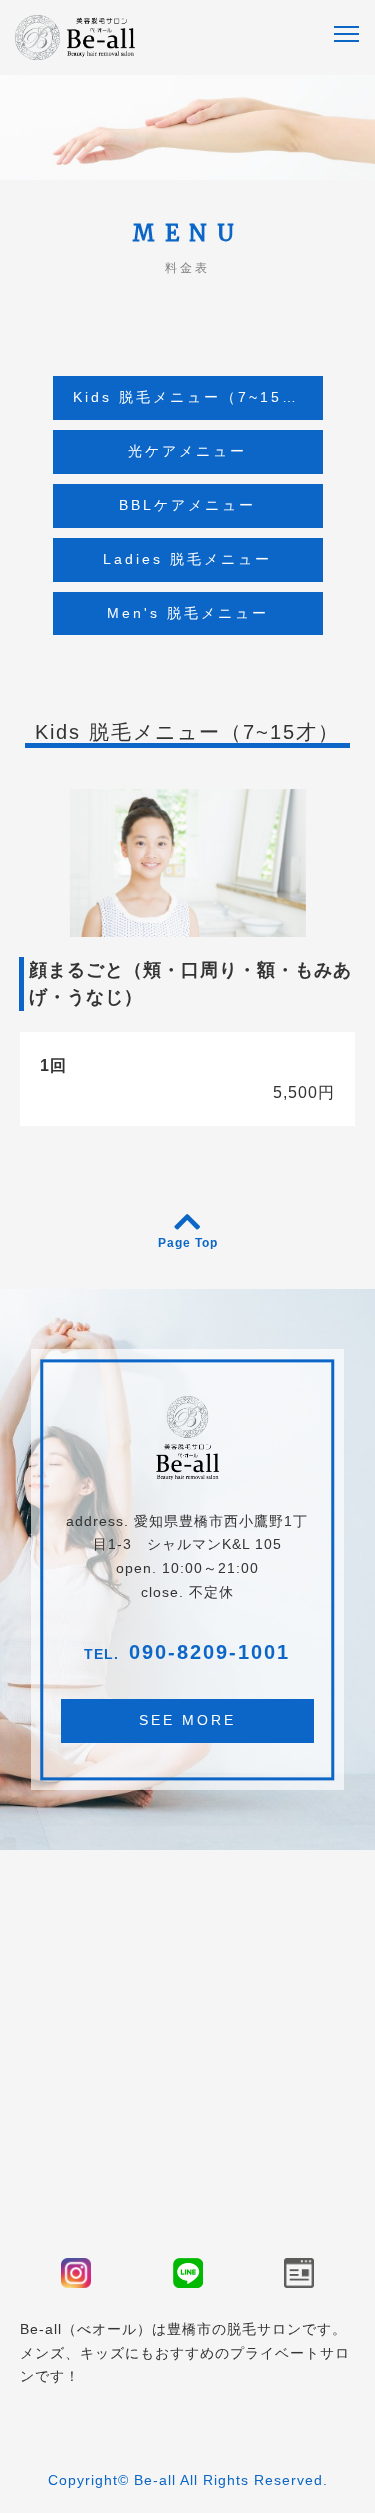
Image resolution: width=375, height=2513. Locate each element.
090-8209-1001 (209, 1652)
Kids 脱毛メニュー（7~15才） (193, 397)
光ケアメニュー (187, 451)
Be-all (155, 2480)
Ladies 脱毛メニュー (187, 559)
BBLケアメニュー (187, 505)
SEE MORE (187, 1720)
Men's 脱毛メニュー (188, 613)
